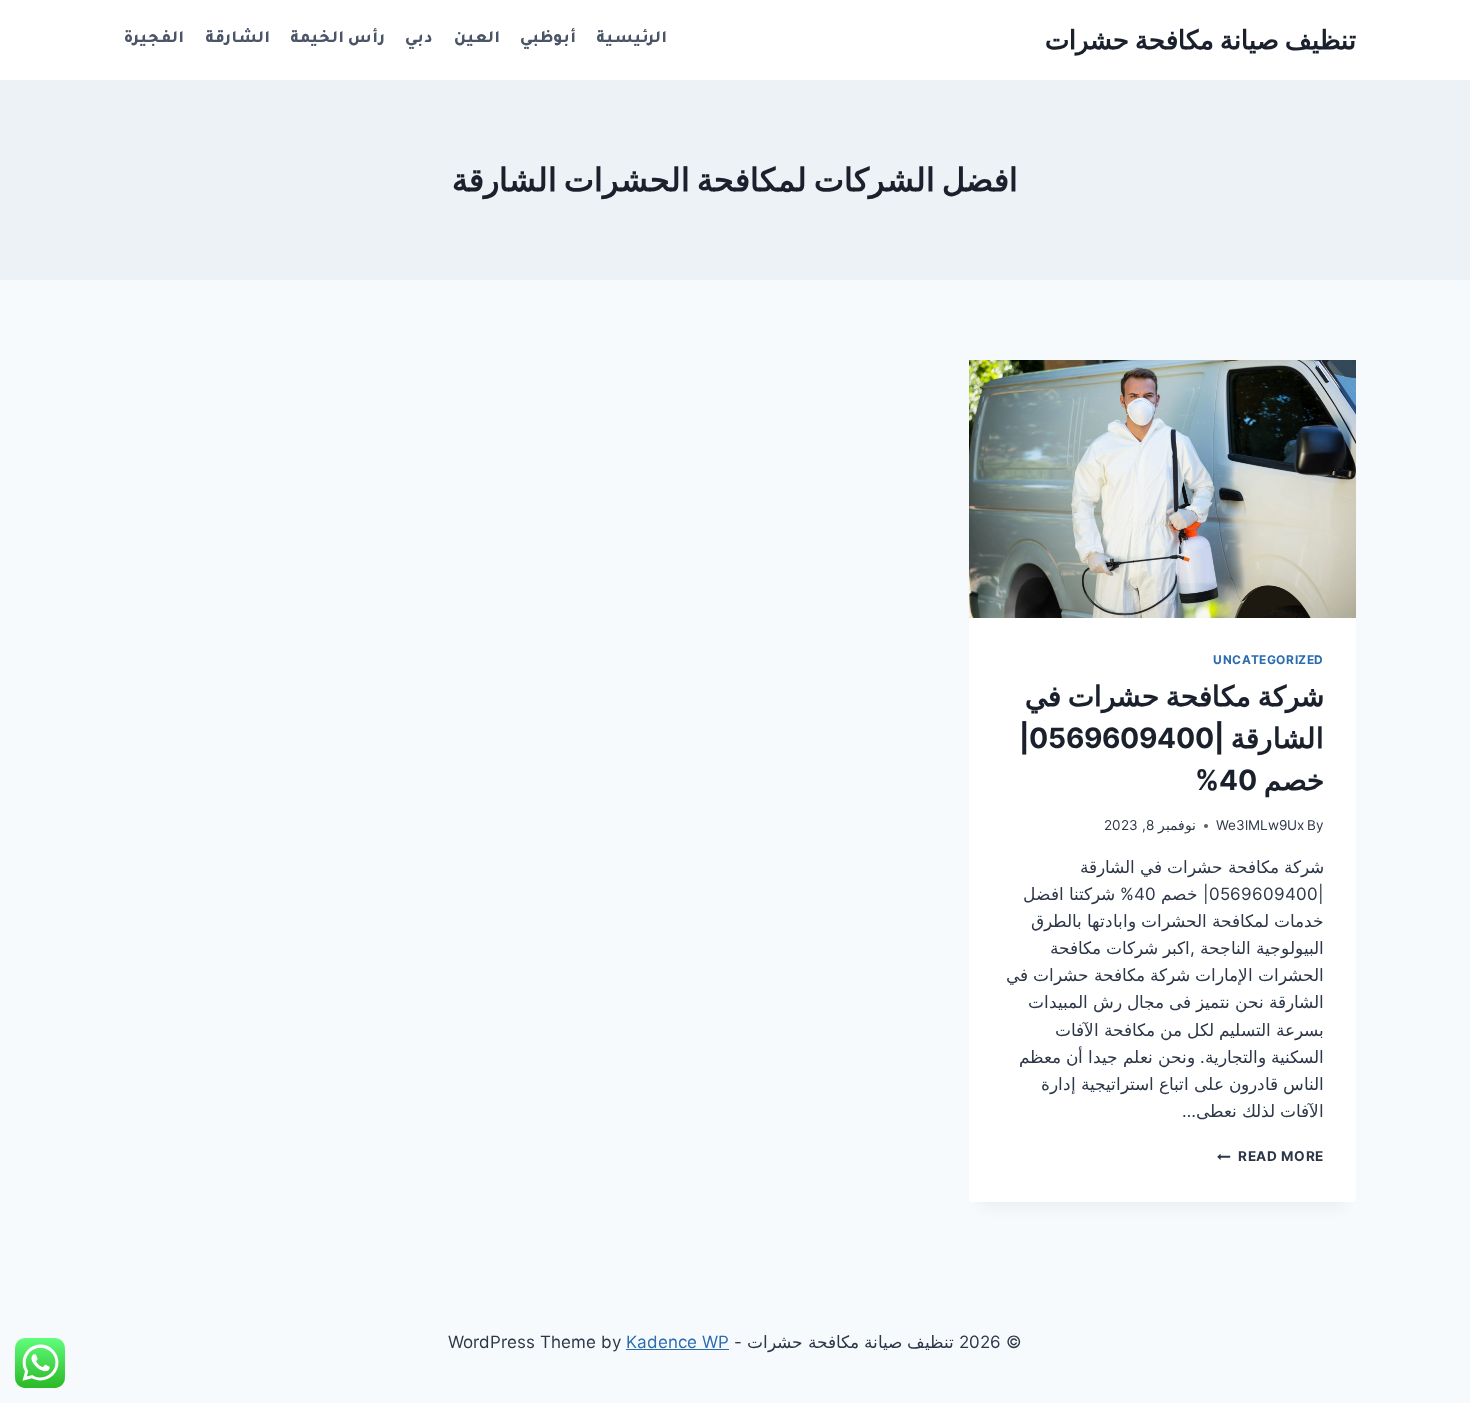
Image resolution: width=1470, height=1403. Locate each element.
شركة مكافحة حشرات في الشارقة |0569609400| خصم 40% (1171, 738)
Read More (1270, 1156)
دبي (419, 39)
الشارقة (237, 39)
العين (477, 39)
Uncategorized (1268, 659)
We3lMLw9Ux (1260, 825)
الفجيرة (154, 39)
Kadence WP (677, 1342)
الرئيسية (631, 39)
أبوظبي (548, 39)
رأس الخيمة (337, 39)
